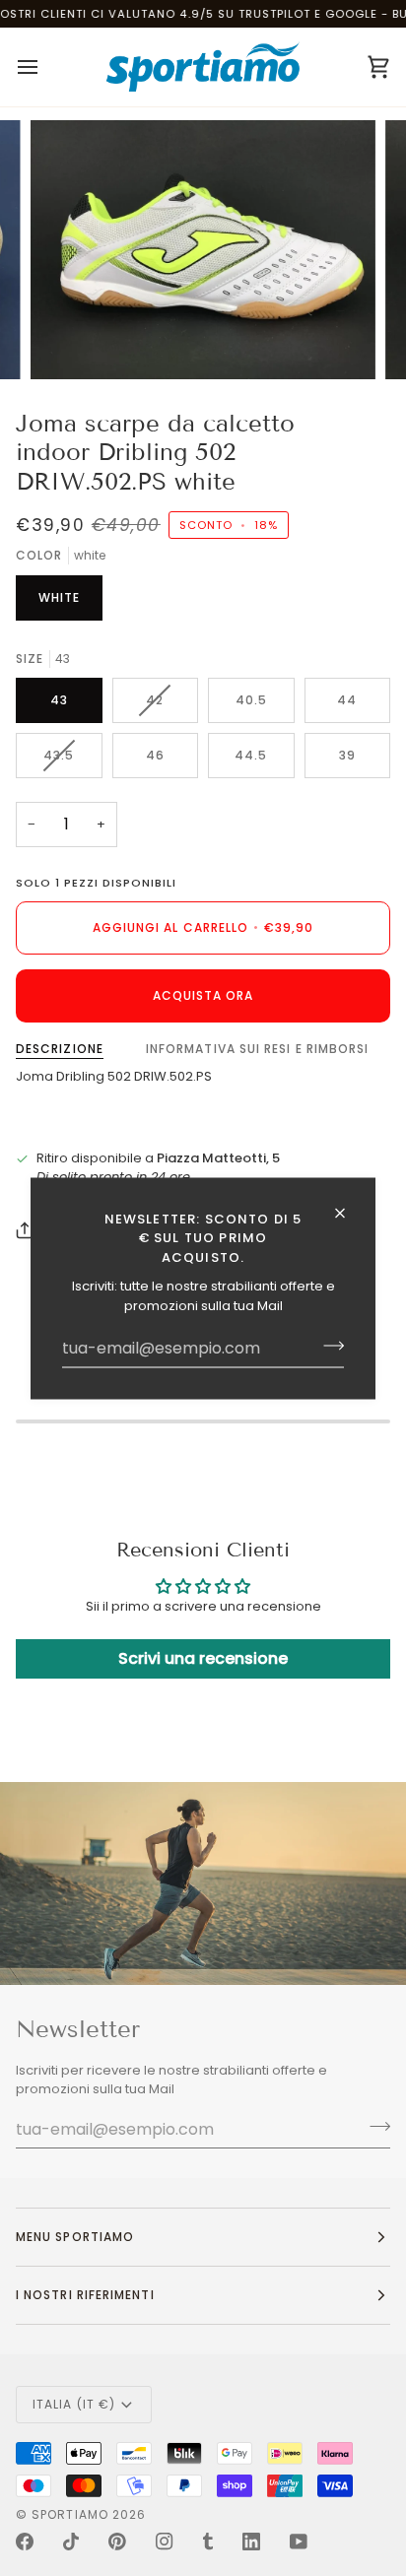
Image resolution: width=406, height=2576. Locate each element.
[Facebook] (25, 2542)
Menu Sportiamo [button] (75, 2237)
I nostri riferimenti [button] (85, 2295)
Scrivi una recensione (203, 1658)
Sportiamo (70, 2514)
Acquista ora (203, 995)
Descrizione (60, 1049)
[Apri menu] (45, 67)
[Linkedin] (251, 2542)
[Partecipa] (328, 1346)
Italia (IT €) (74, 2404)
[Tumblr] (208, 2542)
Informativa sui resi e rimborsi (257, 1049)
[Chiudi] (348, 1213)
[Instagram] (165, 2542)
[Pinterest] (117, 2542)
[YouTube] (299, 2542)
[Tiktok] (71, 2542)
